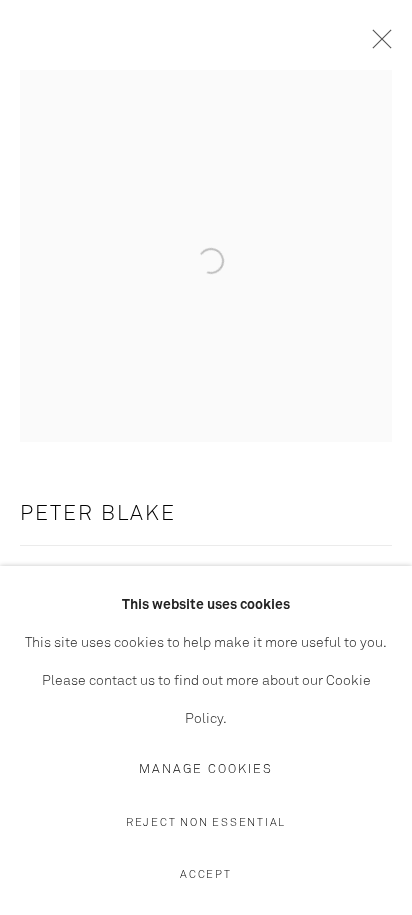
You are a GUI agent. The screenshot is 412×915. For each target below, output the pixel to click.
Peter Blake (98, 514)
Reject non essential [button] (206, 822)
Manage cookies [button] (206, 769)
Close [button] (377, 45)
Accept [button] (206, 874)
